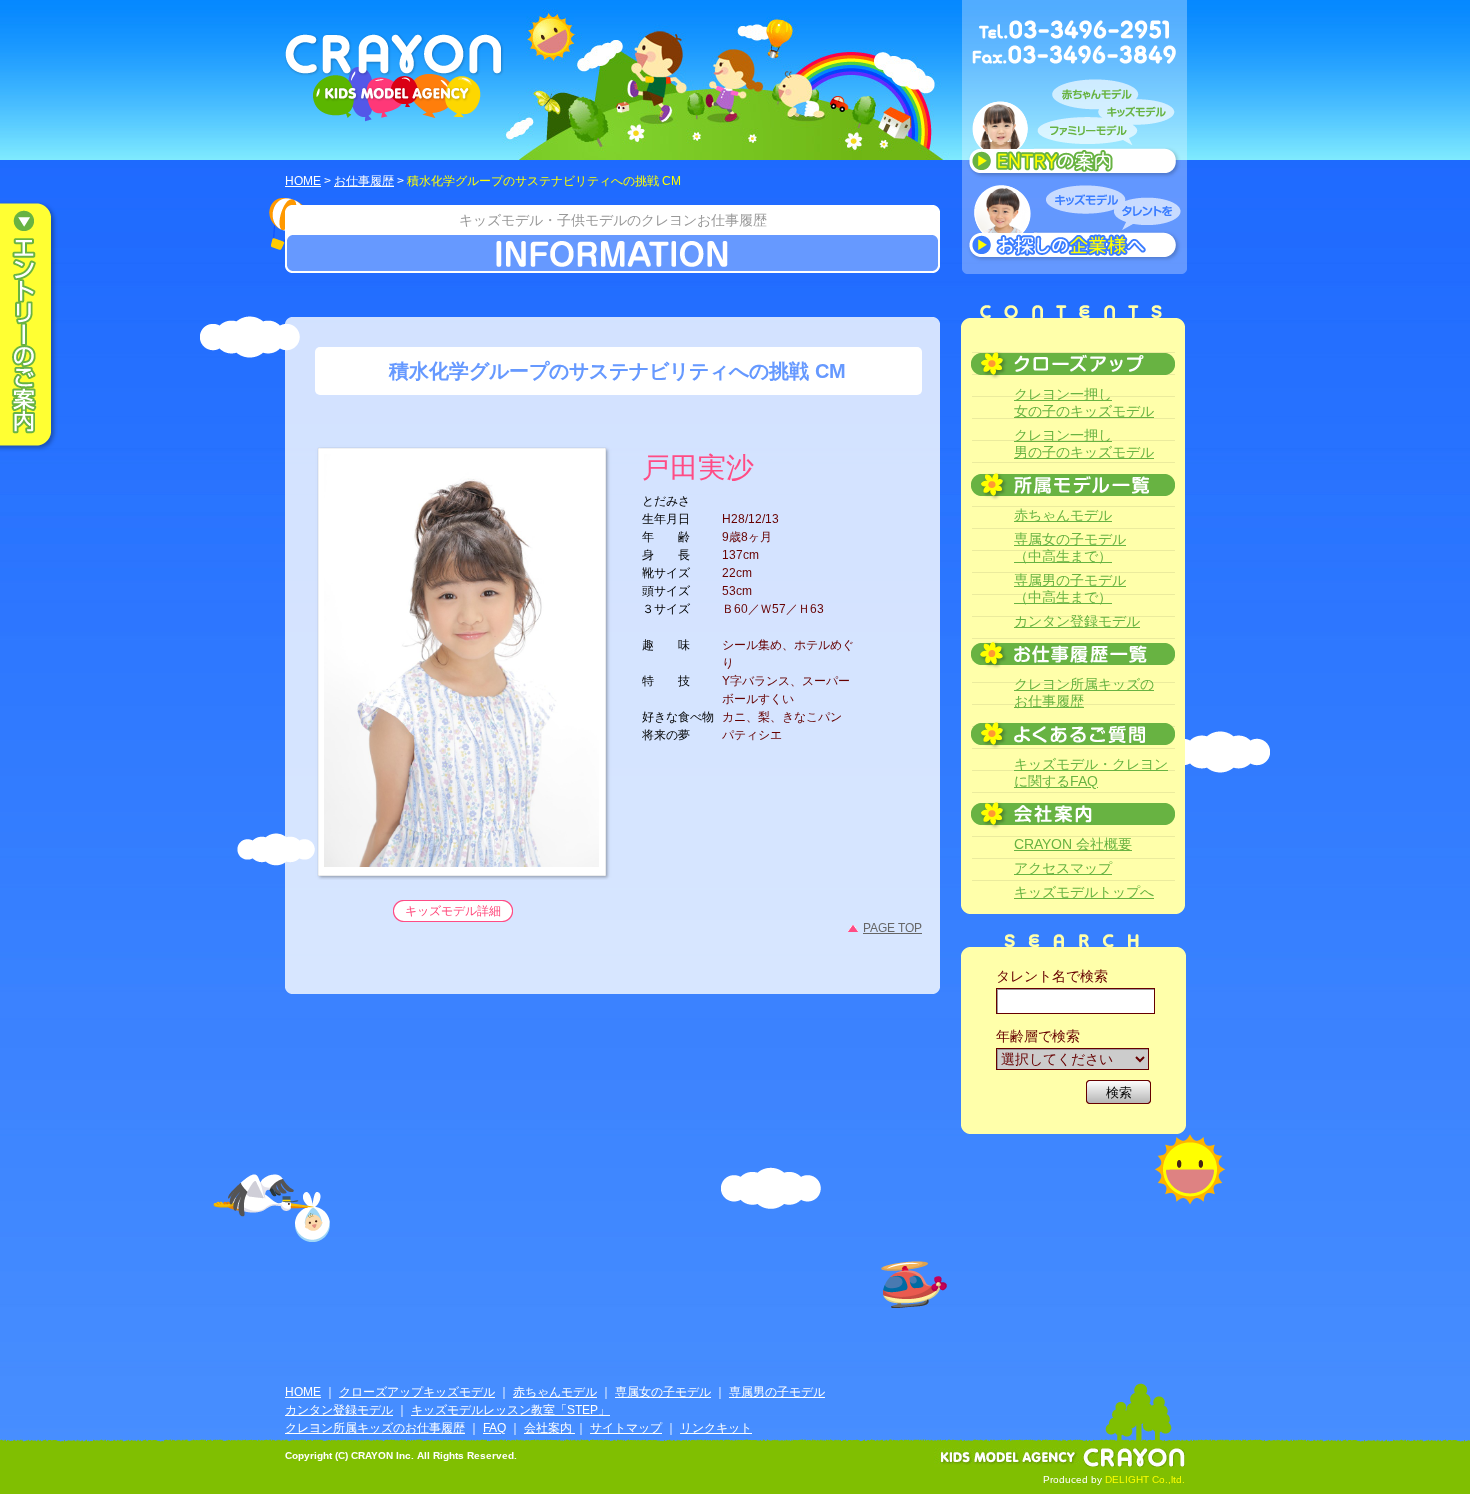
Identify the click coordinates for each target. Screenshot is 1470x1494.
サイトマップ (626, 1428)
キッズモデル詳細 (453, 911)
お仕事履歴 (364, 181)
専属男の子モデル (777, 1392)
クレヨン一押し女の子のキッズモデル (1084, 402)
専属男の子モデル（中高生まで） (1070, 588)
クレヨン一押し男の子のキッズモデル (1084, 443)
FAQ (494, 1428)
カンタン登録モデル (1077, 621)
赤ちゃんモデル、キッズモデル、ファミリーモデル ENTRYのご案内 (1074, 132)
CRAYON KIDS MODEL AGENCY (394, 77)
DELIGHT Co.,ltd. (1145, 1479)
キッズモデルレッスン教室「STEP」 (510, 1410)
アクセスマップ (1063, 868)
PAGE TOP (892, 928)
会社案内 (549, 1428)
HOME (303, 181)
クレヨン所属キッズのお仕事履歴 (1084, 692)
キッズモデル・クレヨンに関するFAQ (1091, 772)
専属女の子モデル (663, 1392)
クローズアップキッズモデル (417, 1392)
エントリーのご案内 (40, 326)
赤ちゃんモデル (1063, 515)
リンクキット (716, 1428)
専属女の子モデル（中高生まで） (1070, 547)
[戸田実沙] (461, 855)
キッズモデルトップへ (1084, 892)
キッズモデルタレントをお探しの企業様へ (1074, 224)
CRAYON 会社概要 (1073, 844)
